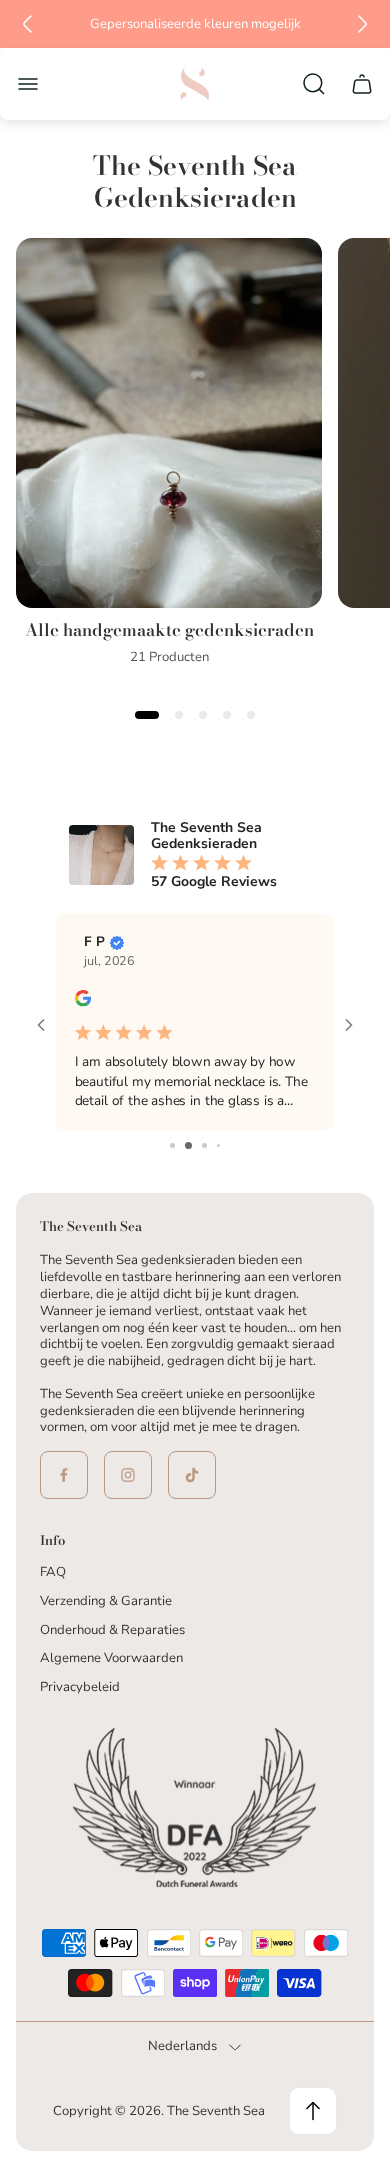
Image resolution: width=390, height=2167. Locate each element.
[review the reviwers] (83, 1002)
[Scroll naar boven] (313, 2111)
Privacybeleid (80, 1687)
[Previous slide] (28, 24)
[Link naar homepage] (195, 1811)
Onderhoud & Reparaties (112, 1630)
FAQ (53, 1572)
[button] (147, 715)
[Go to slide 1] (172, 1145)
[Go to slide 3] (204, 1145)
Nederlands (182, 2046)
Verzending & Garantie (106, 1601)
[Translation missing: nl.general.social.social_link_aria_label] (64, 1475)
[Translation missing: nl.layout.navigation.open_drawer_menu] (28, 84)
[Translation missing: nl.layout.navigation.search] (314, 84)
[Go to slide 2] (188, 1145)
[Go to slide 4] (218, 1145)
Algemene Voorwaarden (111, 1658)
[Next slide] (362, 24)
